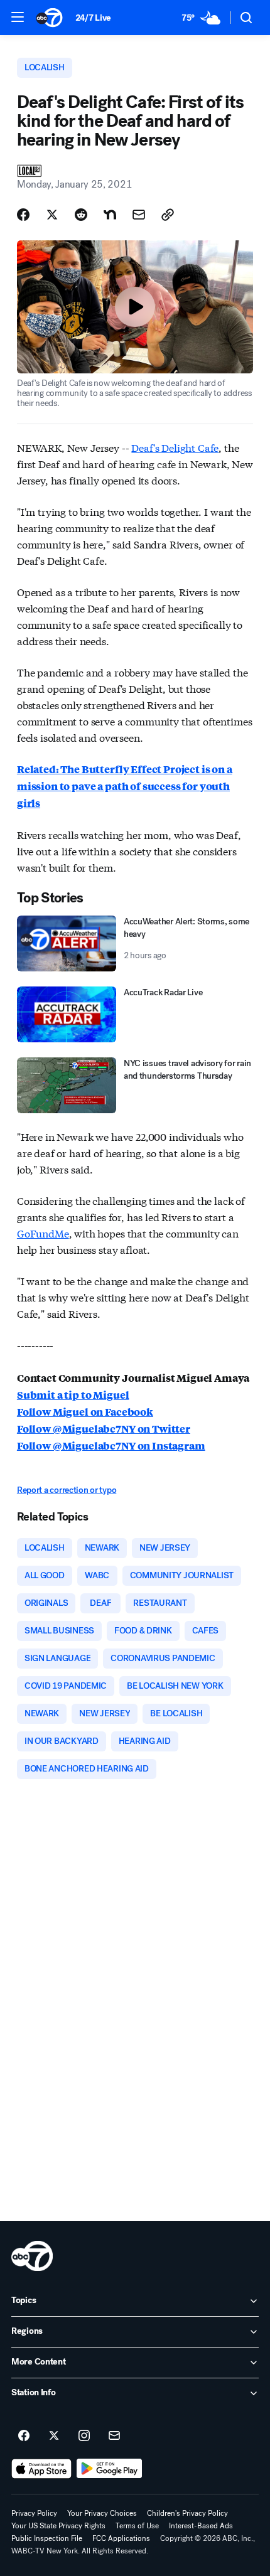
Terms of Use (137, 2526)
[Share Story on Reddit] (81, 215)
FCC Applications (121, 2538)
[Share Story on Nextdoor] (110, 215)
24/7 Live (93, 18)
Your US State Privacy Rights (58, 2526)
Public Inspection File (47, 2538)
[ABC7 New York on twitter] (54, 2436)
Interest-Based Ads (201, 2526)
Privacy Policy (34, 2513)
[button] (18, 17)
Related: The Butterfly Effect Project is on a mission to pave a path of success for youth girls (125, 786)
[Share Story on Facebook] (23, 215)
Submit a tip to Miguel (73, 1395)
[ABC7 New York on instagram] (84, 2436)
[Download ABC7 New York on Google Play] (110, 2469)
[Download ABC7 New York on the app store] (41, 2469)
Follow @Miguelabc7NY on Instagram (111, 1446)
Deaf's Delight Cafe (175, 447)
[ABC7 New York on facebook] (24, 2436)
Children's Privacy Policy (187, 2513)
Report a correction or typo (67, 1490)
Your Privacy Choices (102, 2513)
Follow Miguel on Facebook (85, 1412)
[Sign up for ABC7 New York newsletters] (114, 2436)
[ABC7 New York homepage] (49, 18)
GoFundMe (43, 1233)
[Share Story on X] (52, 215)
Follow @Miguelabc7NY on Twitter (104, 1429)
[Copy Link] (168, 215)
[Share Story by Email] (139, 215)
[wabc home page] (32, 2256)
